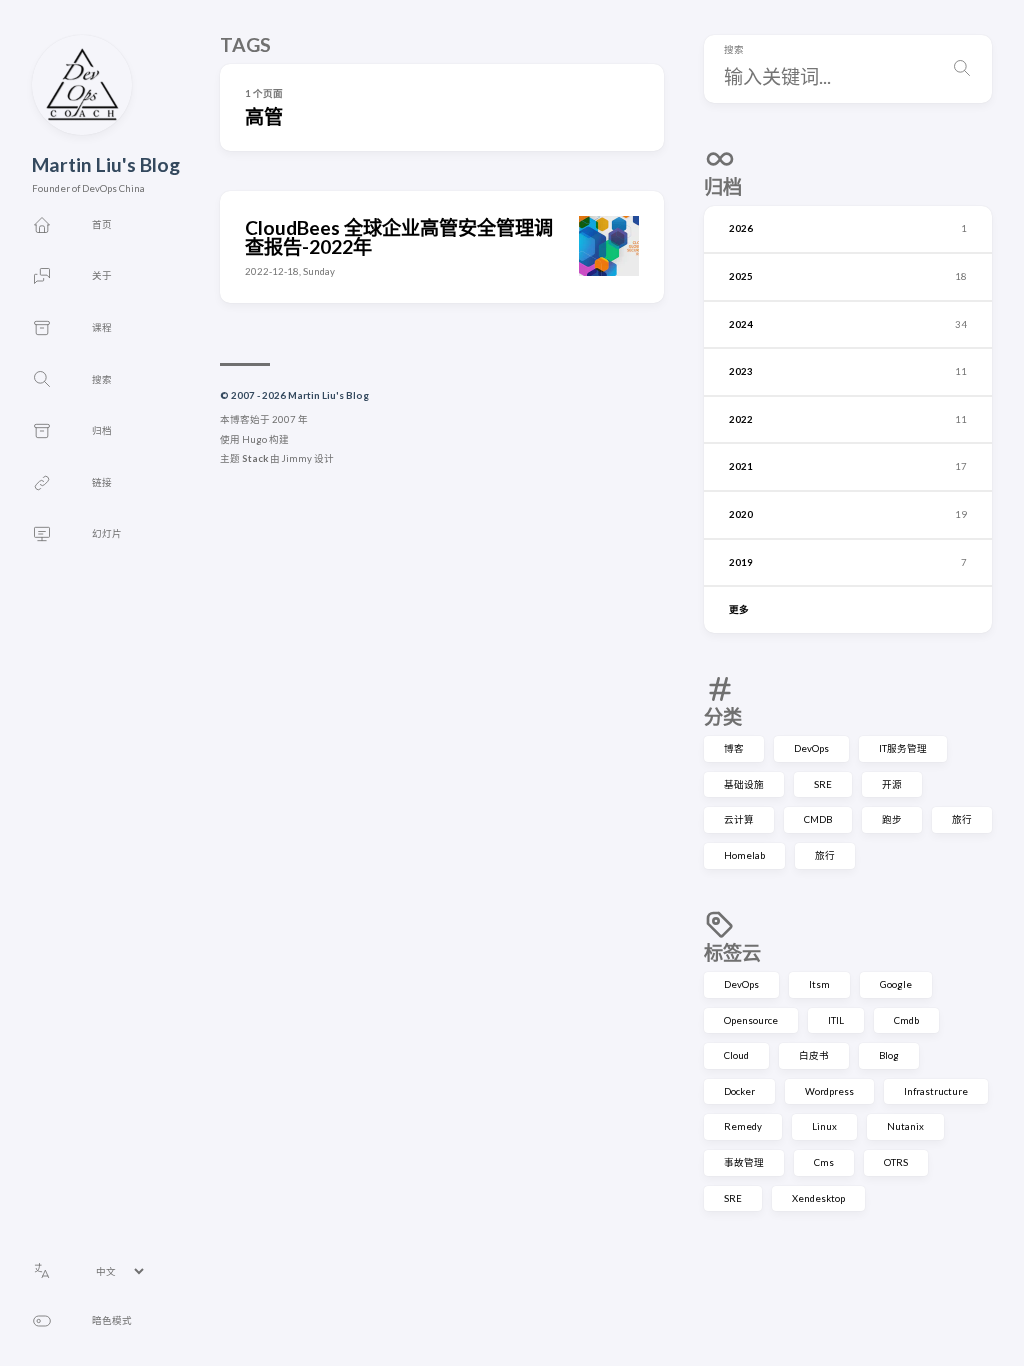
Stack (255, 458)
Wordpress (829, 1091)
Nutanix (905, 1126)
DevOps (811, 748)
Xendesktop (818, 1198)
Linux (824, 1126)
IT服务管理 (903, 748)
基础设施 (744, 784)
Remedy (743, 1126)
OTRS (896, 1162)
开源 (892, 784)
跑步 (892, 819)
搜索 (734, 50)
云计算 (739, 819)
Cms (824, 1162)
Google (896, 984)
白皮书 (814, 1055)
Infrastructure (936, 1091)
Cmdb (906, 1020)
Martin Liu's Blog (106, 164)
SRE (823, 784)
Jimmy (297, 458)
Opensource (751, 1020)
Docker (739, 1091)
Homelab (744, 855)
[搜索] (962, 69)
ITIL (836, 1020)
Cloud (736, 1055)
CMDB (818, 819)
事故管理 (744, 1162)
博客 (734, 748)
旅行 (962, 819)
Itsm (819, 984)
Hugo (254, 439)
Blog (889, 1055)
